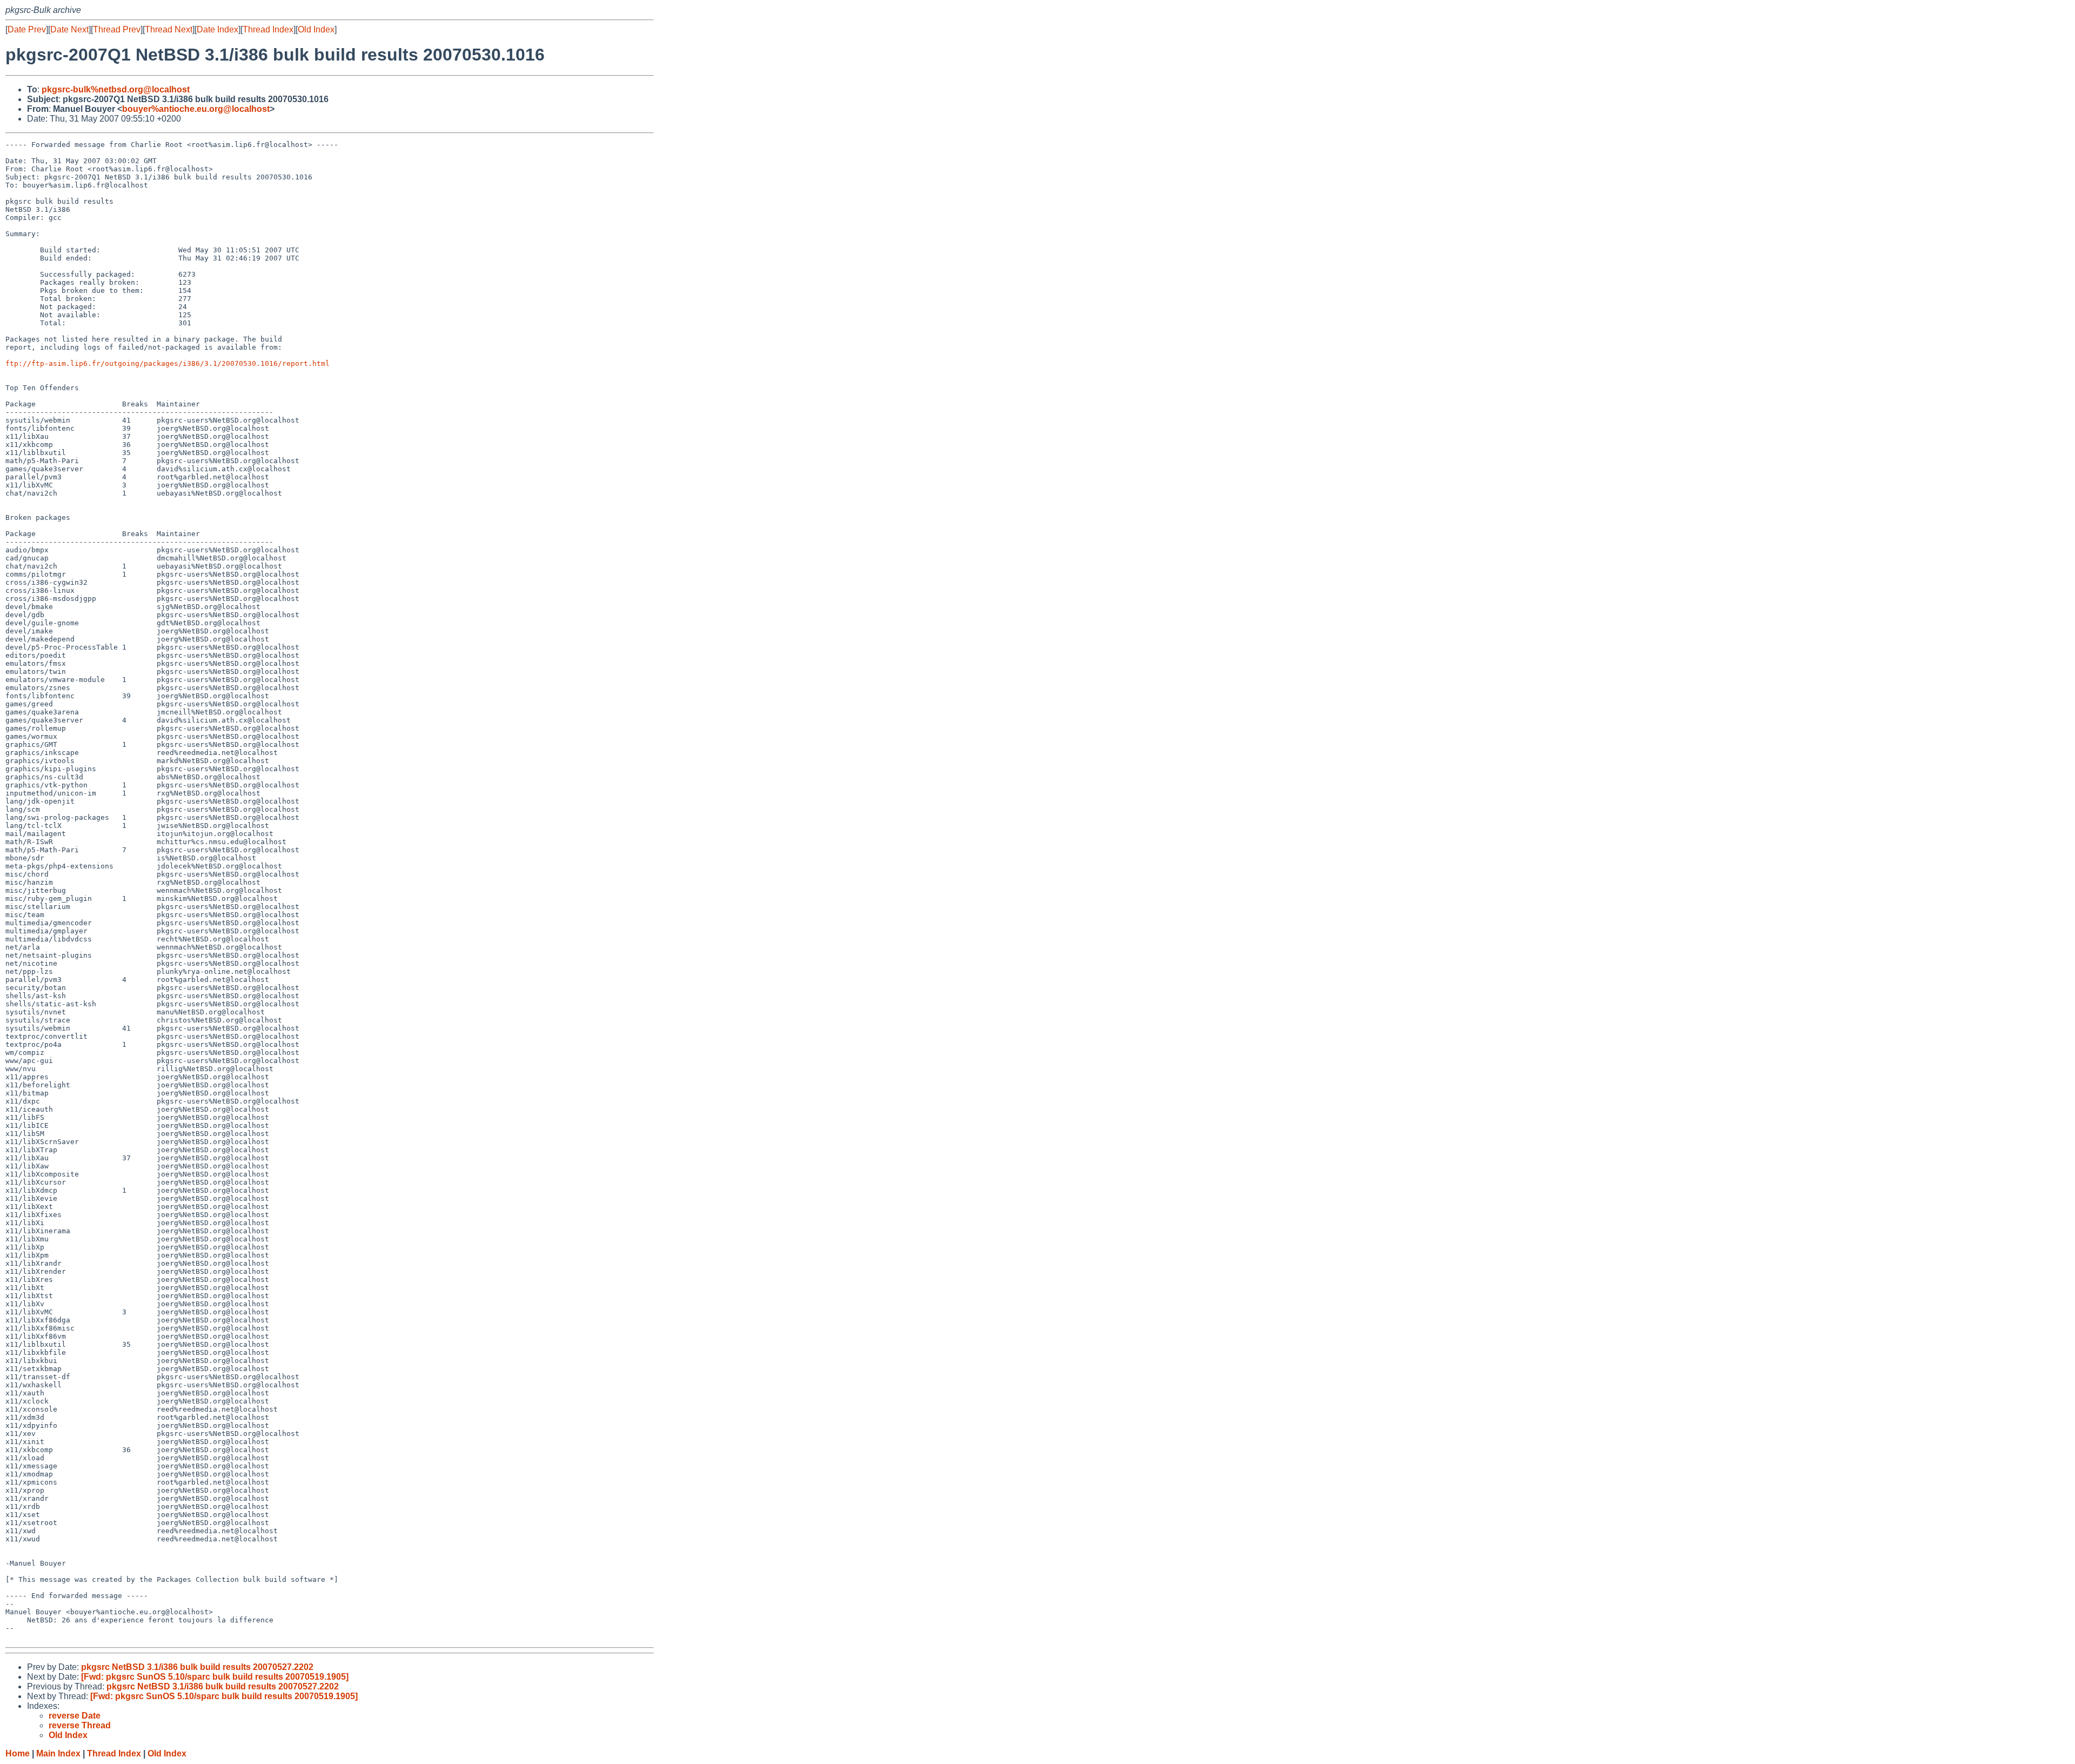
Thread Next (169, 29)
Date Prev (27, 29)
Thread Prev (117, 29)
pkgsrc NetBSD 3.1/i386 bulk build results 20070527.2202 (197, 1667)
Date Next (69, 29)
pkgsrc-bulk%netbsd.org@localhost (116, 89)
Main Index (58, 1753)
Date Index (217, 29)
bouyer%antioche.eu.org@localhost (196, 109)
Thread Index (268, 29)
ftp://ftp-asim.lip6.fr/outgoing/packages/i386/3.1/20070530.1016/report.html (168, 363)
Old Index (316, 29)
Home (18, 1753)
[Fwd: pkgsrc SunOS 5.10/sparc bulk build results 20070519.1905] (215, 1677)
